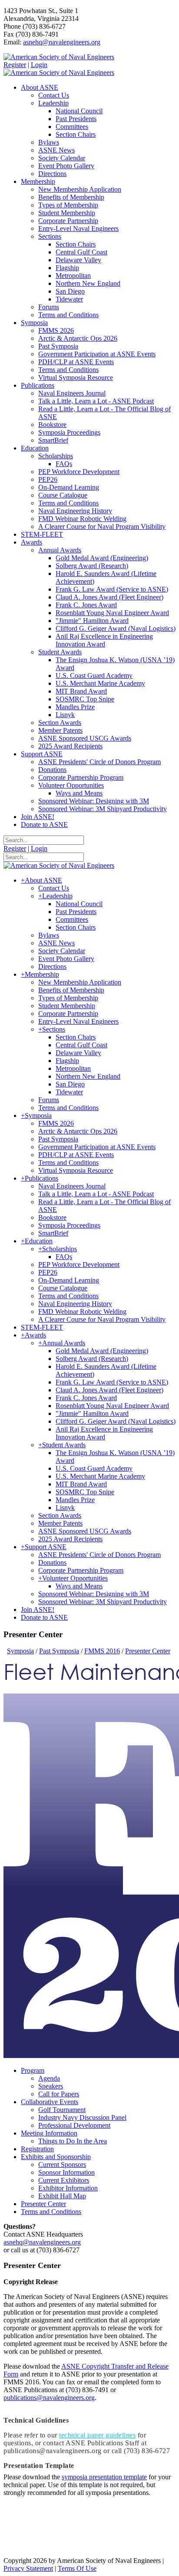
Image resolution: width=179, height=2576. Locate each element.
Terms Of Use (77, 2568)
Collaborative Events (50, 2102)
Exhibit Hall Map (62, 2196)
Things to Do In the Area (73, 2141)
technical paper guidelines (97, 2435)
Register (15, 65)
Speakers (51, 2086)
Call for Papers (59, 2094)
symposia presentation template (104, 2477)
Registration (37, 2149)
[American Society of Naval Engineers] (59, 57)
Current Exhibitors (64, 2180)
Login (39, 65)
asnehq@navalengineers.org (62, 42)
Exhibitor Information (68, 2188)
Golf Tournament (62, 2110)
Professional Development (74, 2125)
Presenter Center (43, 2204)
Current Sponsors (62, 2165)
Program (33, 2070)
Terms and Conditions (51, 2212)
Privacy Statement (28, 2568)
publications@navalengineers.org (49, 2398)
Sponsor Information (66, 2172)
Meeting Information (49, 2133)
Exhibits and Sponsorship (56, 2157)
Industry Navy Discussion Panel (82, 2117)
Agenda (49, 2078)
